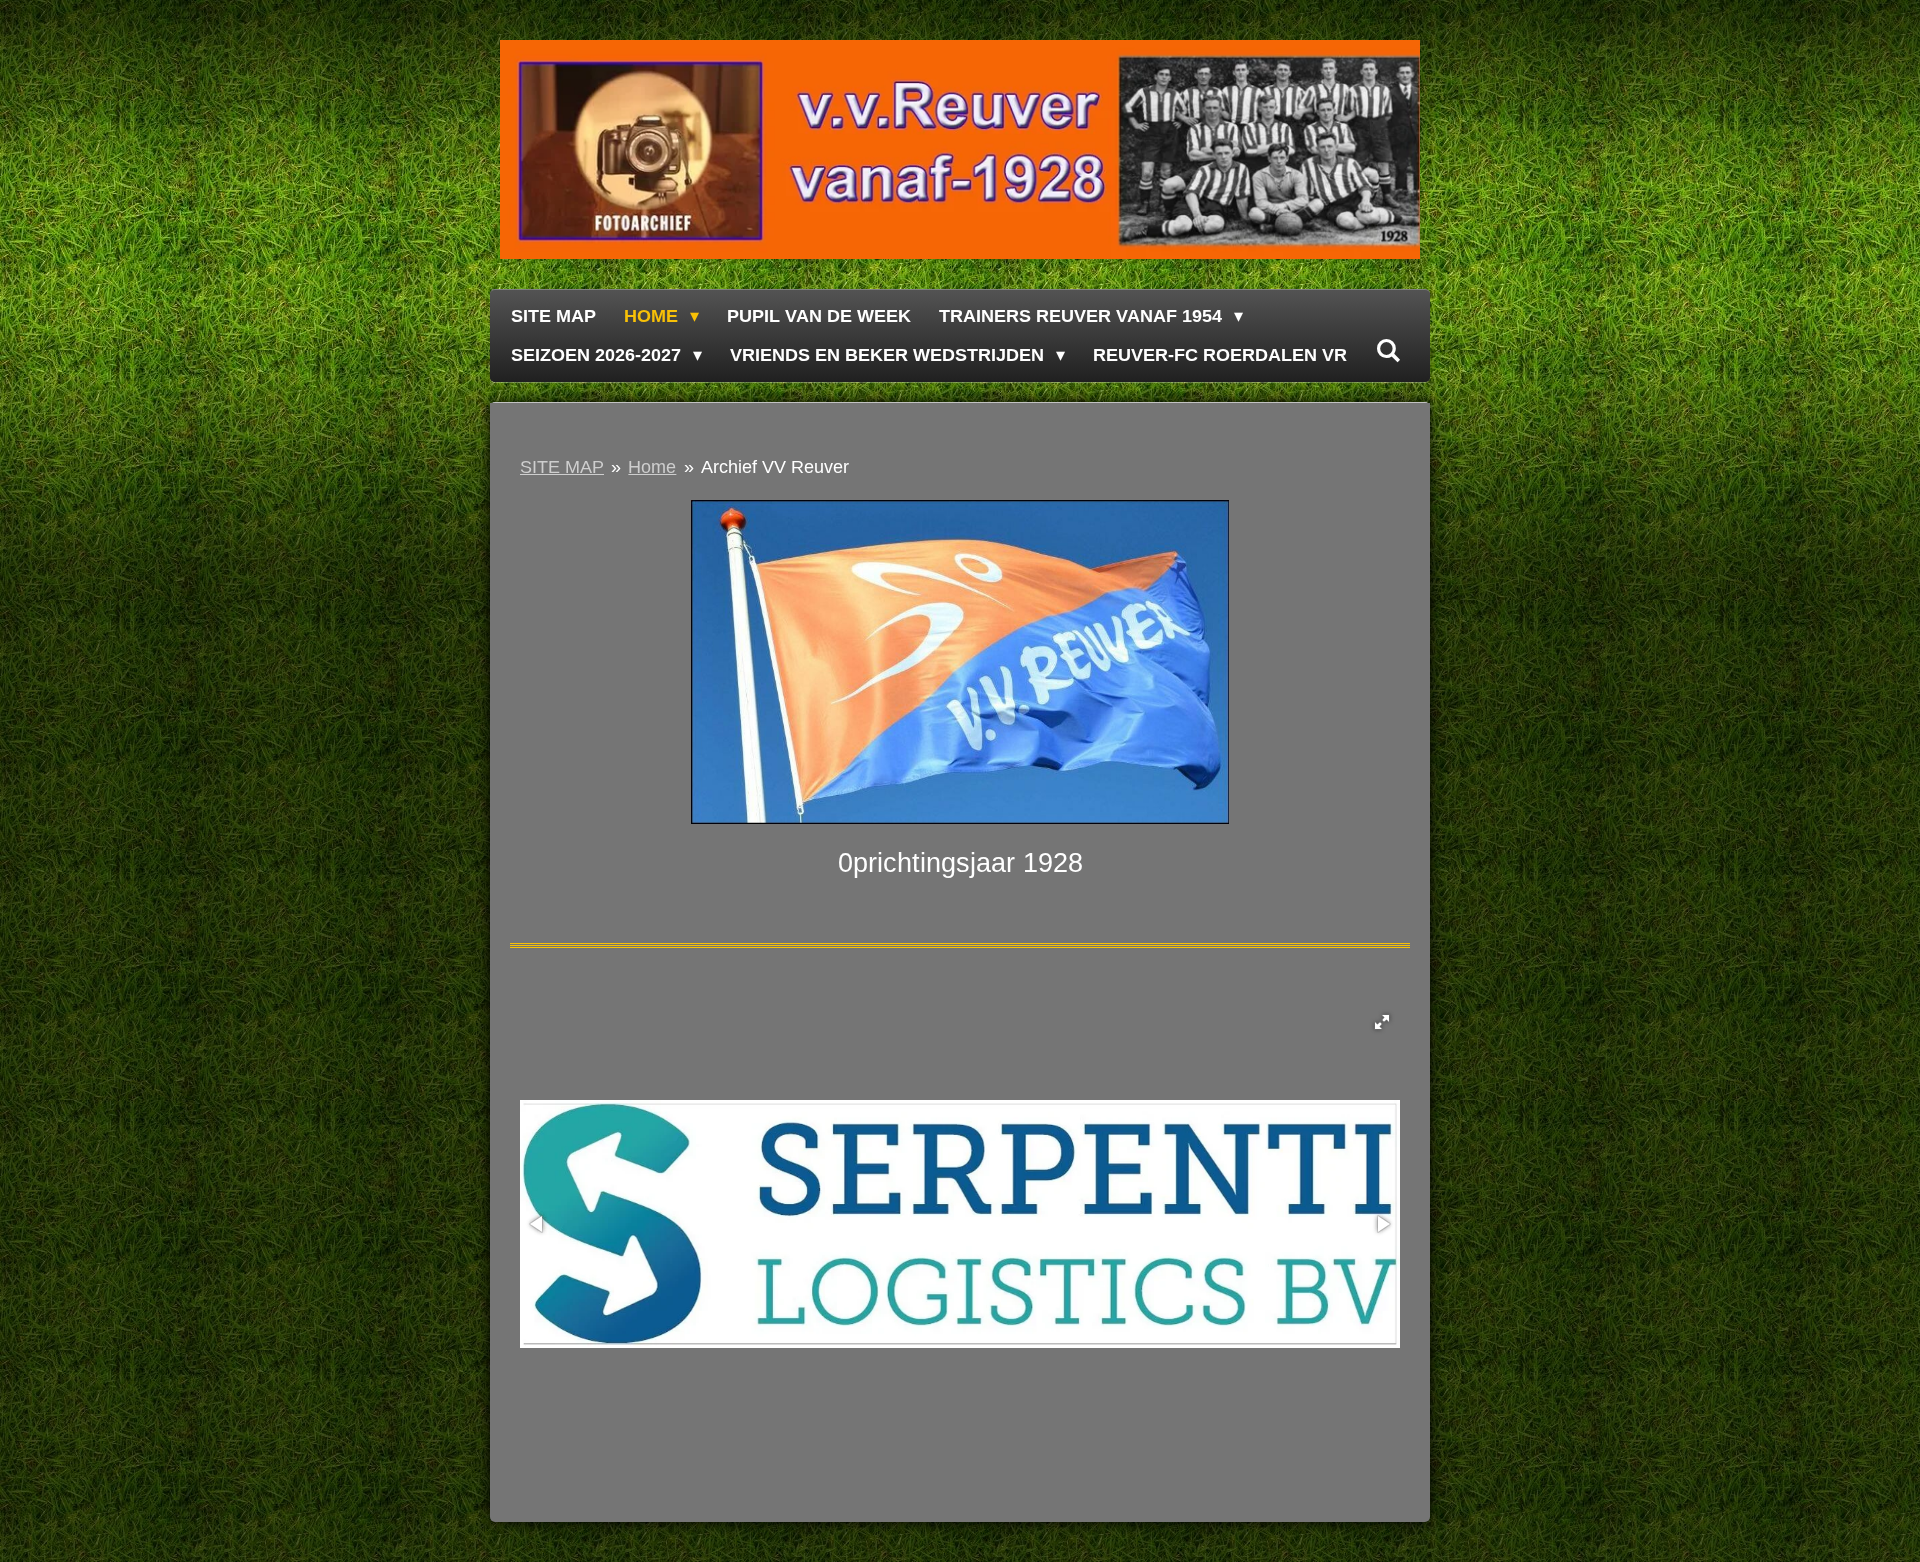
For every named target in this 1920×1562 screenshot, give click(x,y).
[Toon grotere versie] (960, 662)
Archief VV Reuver (775, 467)
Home (652, 467)
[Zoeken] (1387, 351)
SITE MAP (562, 467)
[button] (1382, 1022)
